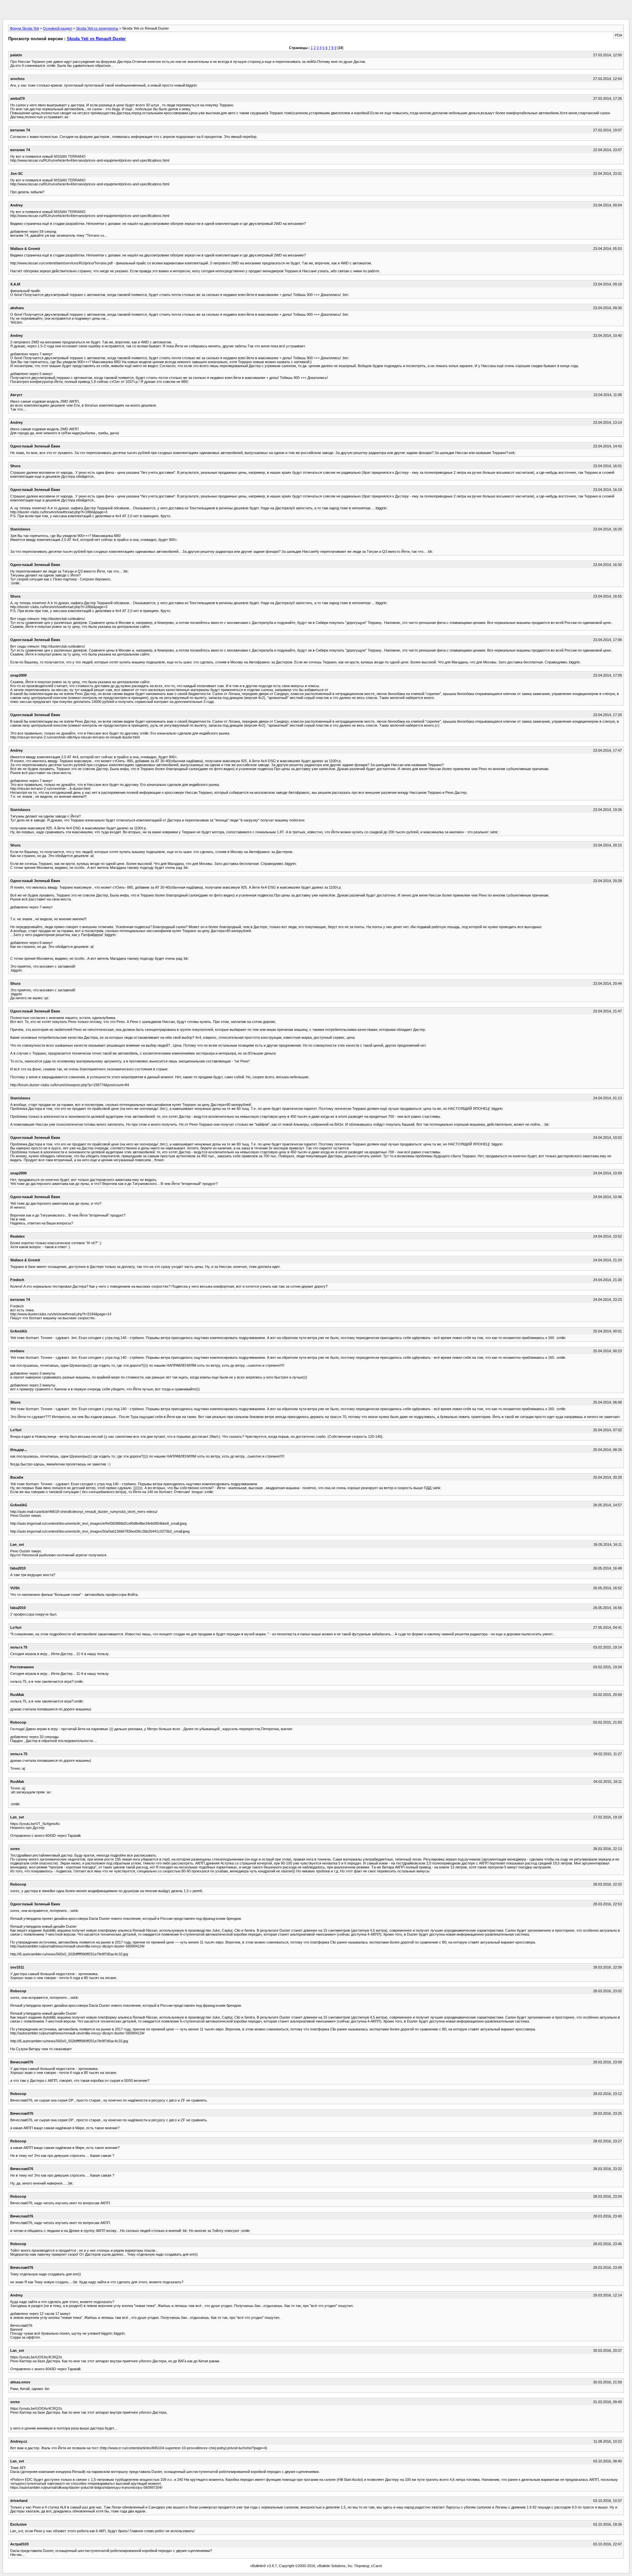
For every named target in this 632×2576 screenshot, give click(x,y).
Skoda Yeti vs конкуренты (97, 28)
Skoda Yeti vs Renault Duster (96, 39)
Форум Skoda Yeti (24, 28)
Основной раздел (57, 28)
